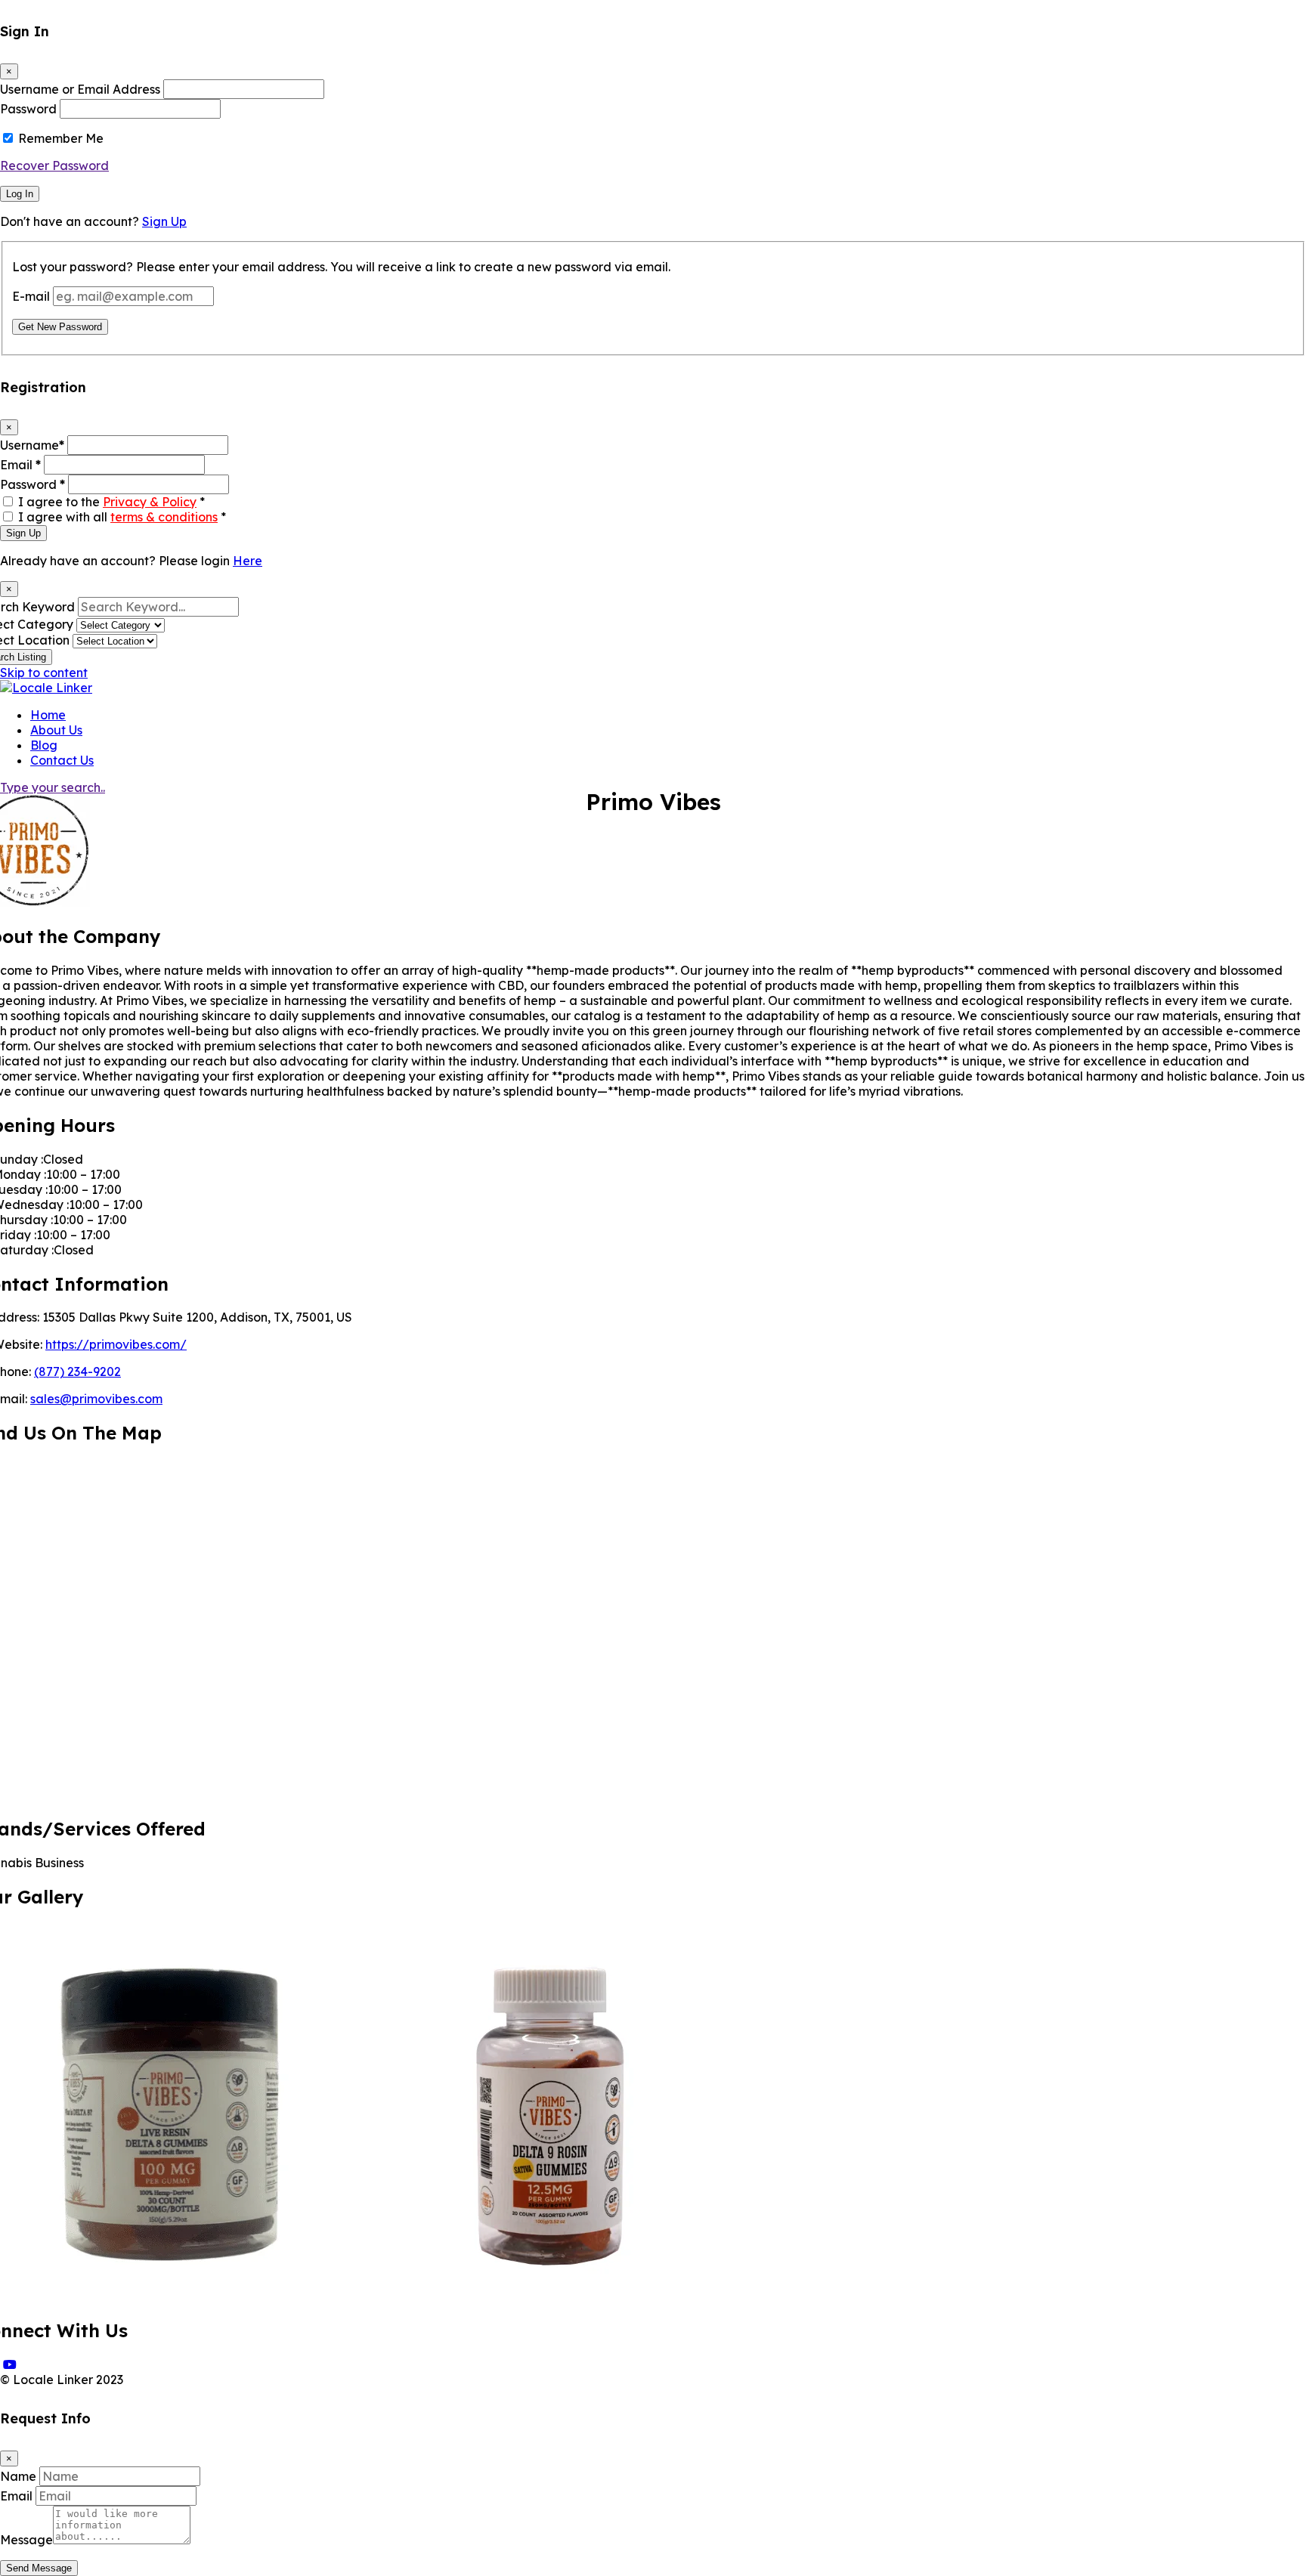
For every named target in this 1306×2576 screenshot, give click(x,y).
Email (20, 465)
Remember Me (61, 138)
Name (18, 2476)
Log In (20, 194)
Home (48, 715)
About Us (56, 730)
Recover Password (54, 165)
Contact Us (62, 760)
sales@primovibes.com (96, 1399)
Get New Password (60, 327)
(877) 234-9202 (77, 1371)
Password (28, 109)
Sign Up (164, 221)
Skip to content (44, 673)
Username (32, 445)
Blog (44, 745)
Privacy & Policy (150, 502)
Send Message (39, 2568)
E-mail (31, 296)
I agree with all (122, 517)
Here (248, 561)
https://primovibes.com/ (116, 1344)
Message (26, 2540)
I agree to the (111, 502)
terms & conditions (164, 517)
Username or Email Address (80, 89)
